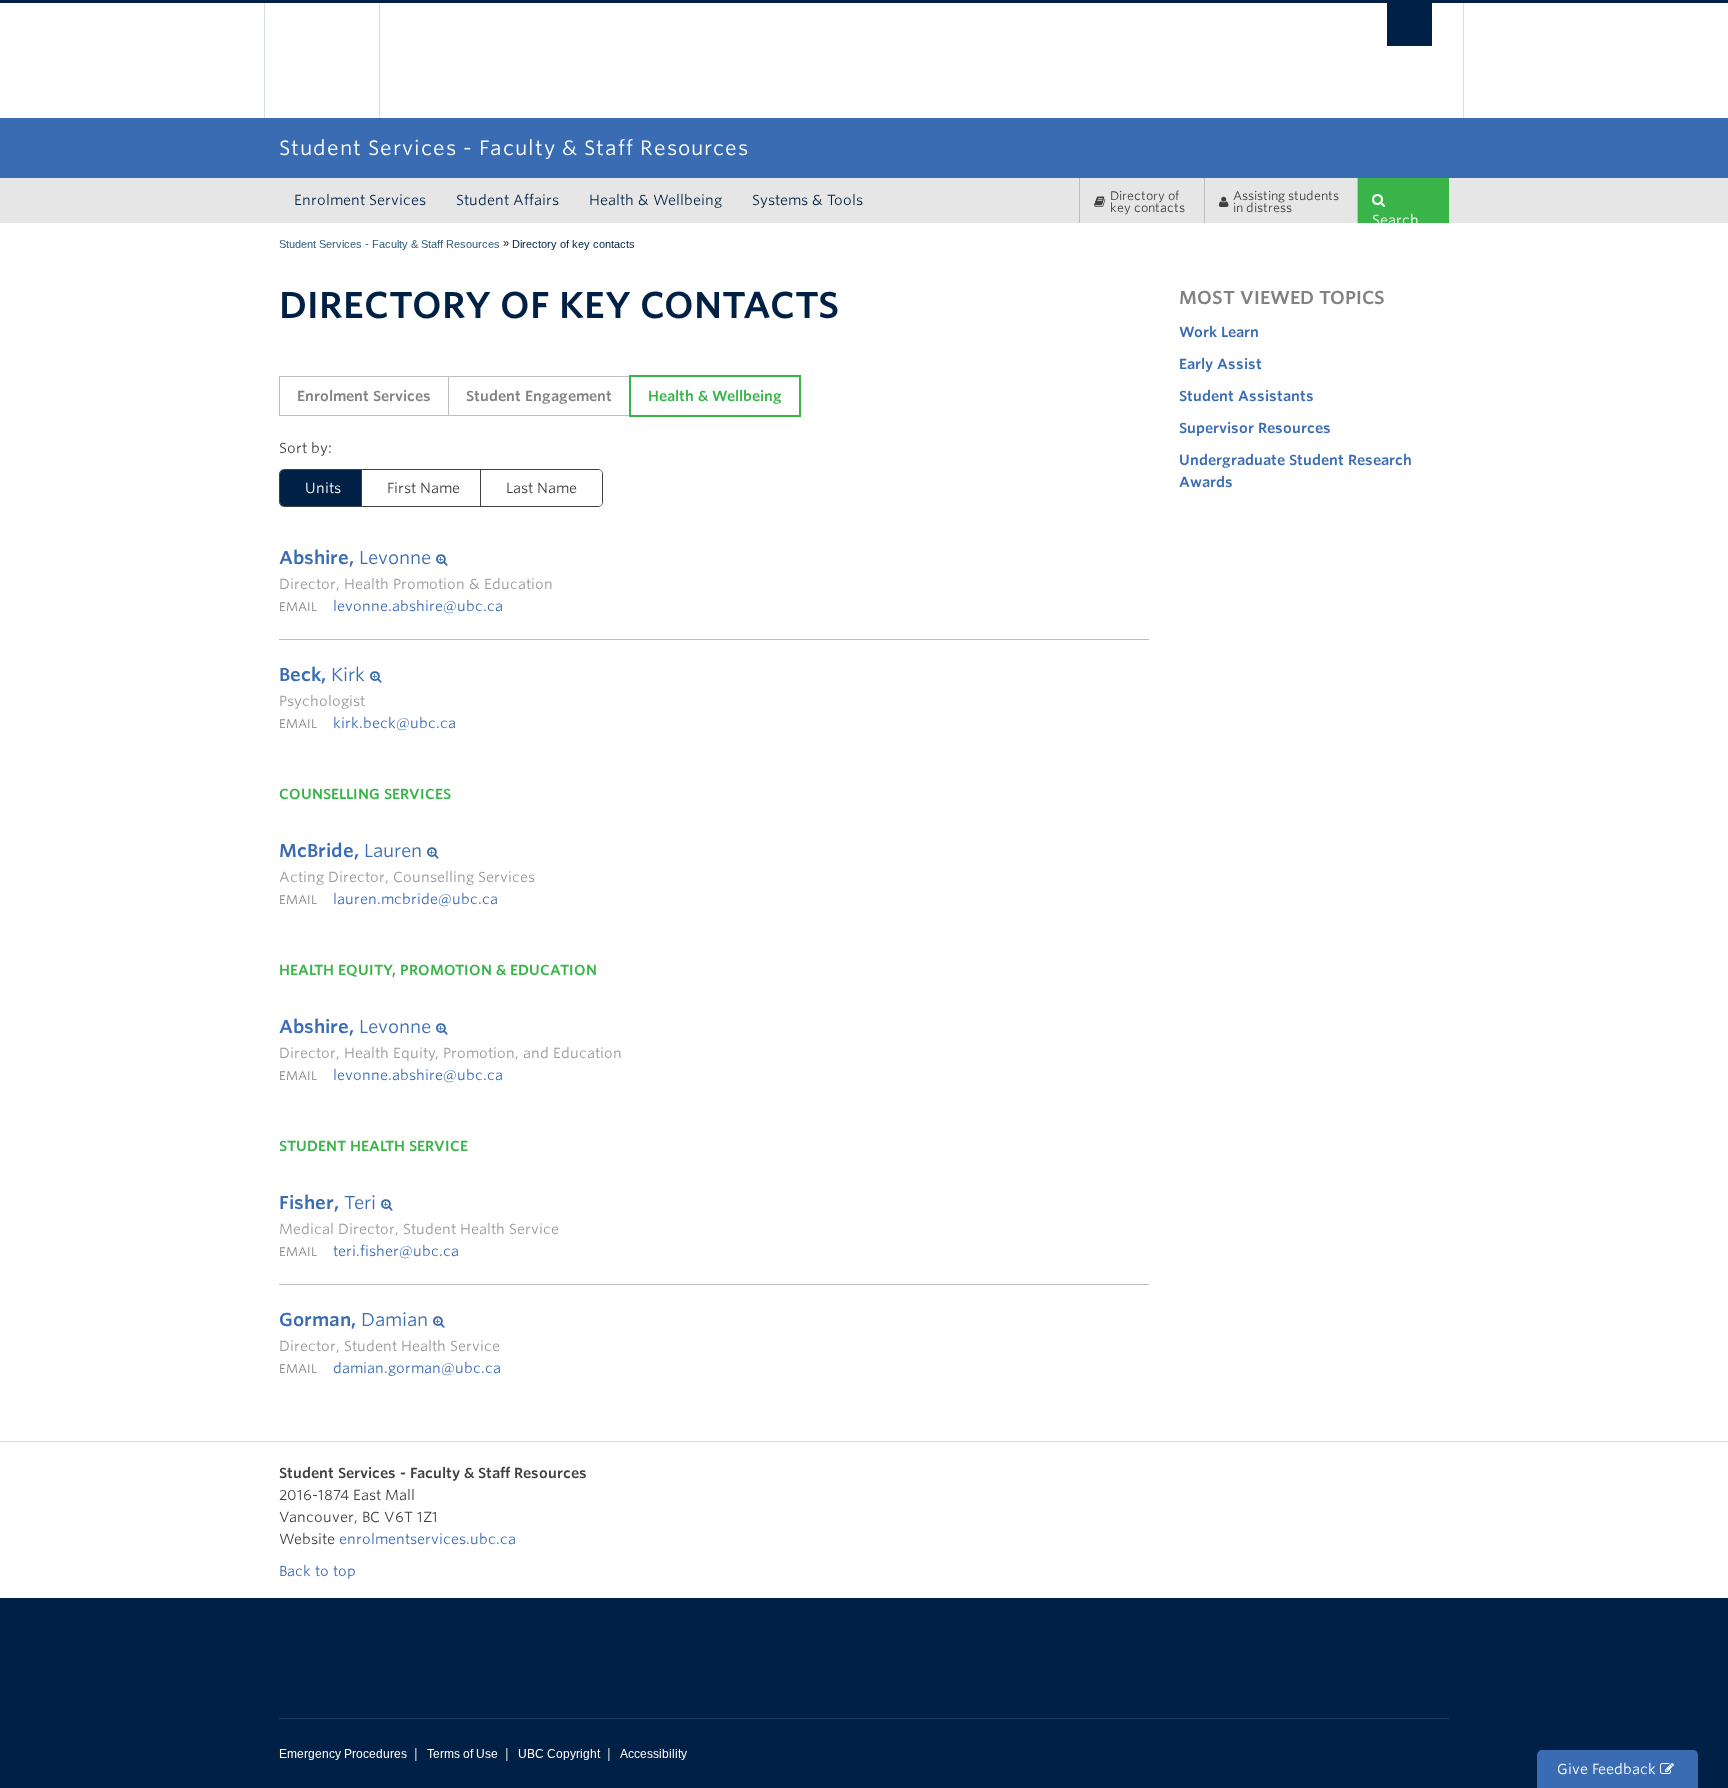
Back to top (319, 1571)
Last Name (541, 488)
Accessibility (653, 1754)
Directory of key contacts (1147, 201)
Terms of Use (462, 1754)
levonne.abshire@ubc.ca (418, 606)
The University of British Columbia (321, 60)
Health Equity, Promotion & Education (438, 970)
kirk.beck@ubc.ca (394, 723)
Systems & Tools (807, 200)
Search (1395, 217)
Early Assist (1220, 364)
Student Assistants (1246, 396)
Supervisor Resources (1255, 428)
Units (310, 488)
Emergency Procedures (343, 1754)
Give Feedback (1608, 1769)
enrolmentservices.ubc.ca (427, 1539)
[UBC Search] (1409, 24)
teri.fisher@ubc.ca (396, 1251)
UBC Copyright (559, 1754)
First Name (423, 488)
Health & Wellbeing (655, 200)
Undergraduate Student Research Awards (1295, 471)
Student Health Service (373, 1146)
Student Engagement (539, 396)
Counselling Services (365, 794)
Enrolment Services (360, 200)
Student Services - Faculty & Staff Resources (389, 244)
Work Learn (1219, 332)
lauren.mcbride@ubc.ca (415, 899)
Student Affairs (507, 200)
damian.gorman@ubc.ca (417, 1368)
